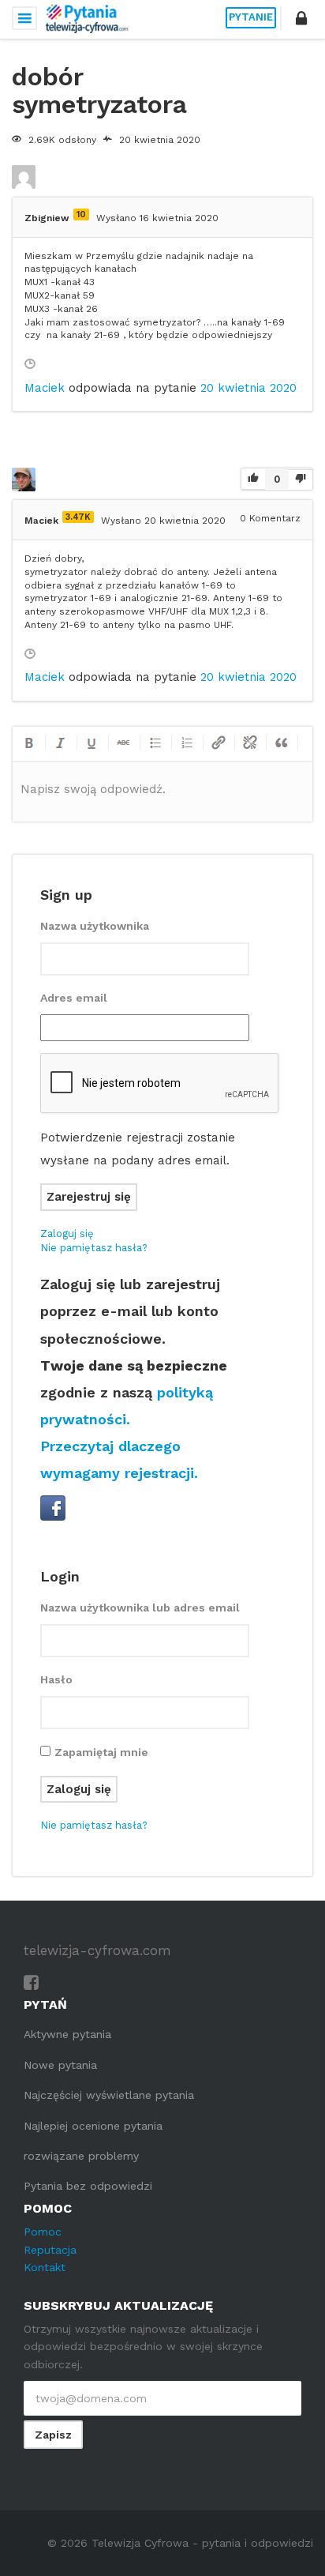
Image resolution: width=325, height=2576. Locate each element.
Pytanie (251, 17)
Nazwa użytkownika (95, 926)
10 (81, 214)
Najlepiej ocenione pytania (93, 2126)
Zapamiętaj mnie (101, 1752)
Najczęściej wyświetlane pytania (109, 2095)
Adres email (74, 998)
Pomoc (43, 2232)
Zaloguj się (67, 1233)
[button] (301, 18)
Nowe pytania (60, 2065)
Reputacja (50, 2250)
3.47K (78, 517)
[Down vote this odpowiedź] (301, 479)
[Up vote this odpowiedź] (253, 480)
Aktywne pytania (67, 2034)
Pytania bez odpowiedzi (88, 2186)
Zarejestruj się (89, 1197)
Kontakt (45, 2267)
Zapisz (53, 2435)
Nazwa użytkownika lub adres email (140, 1608)
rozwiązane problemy (81, 2156)
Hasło (56, 1679)
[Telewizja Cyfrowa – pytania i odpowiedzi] (87, 18)
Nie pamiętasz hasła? (94, 1248)
